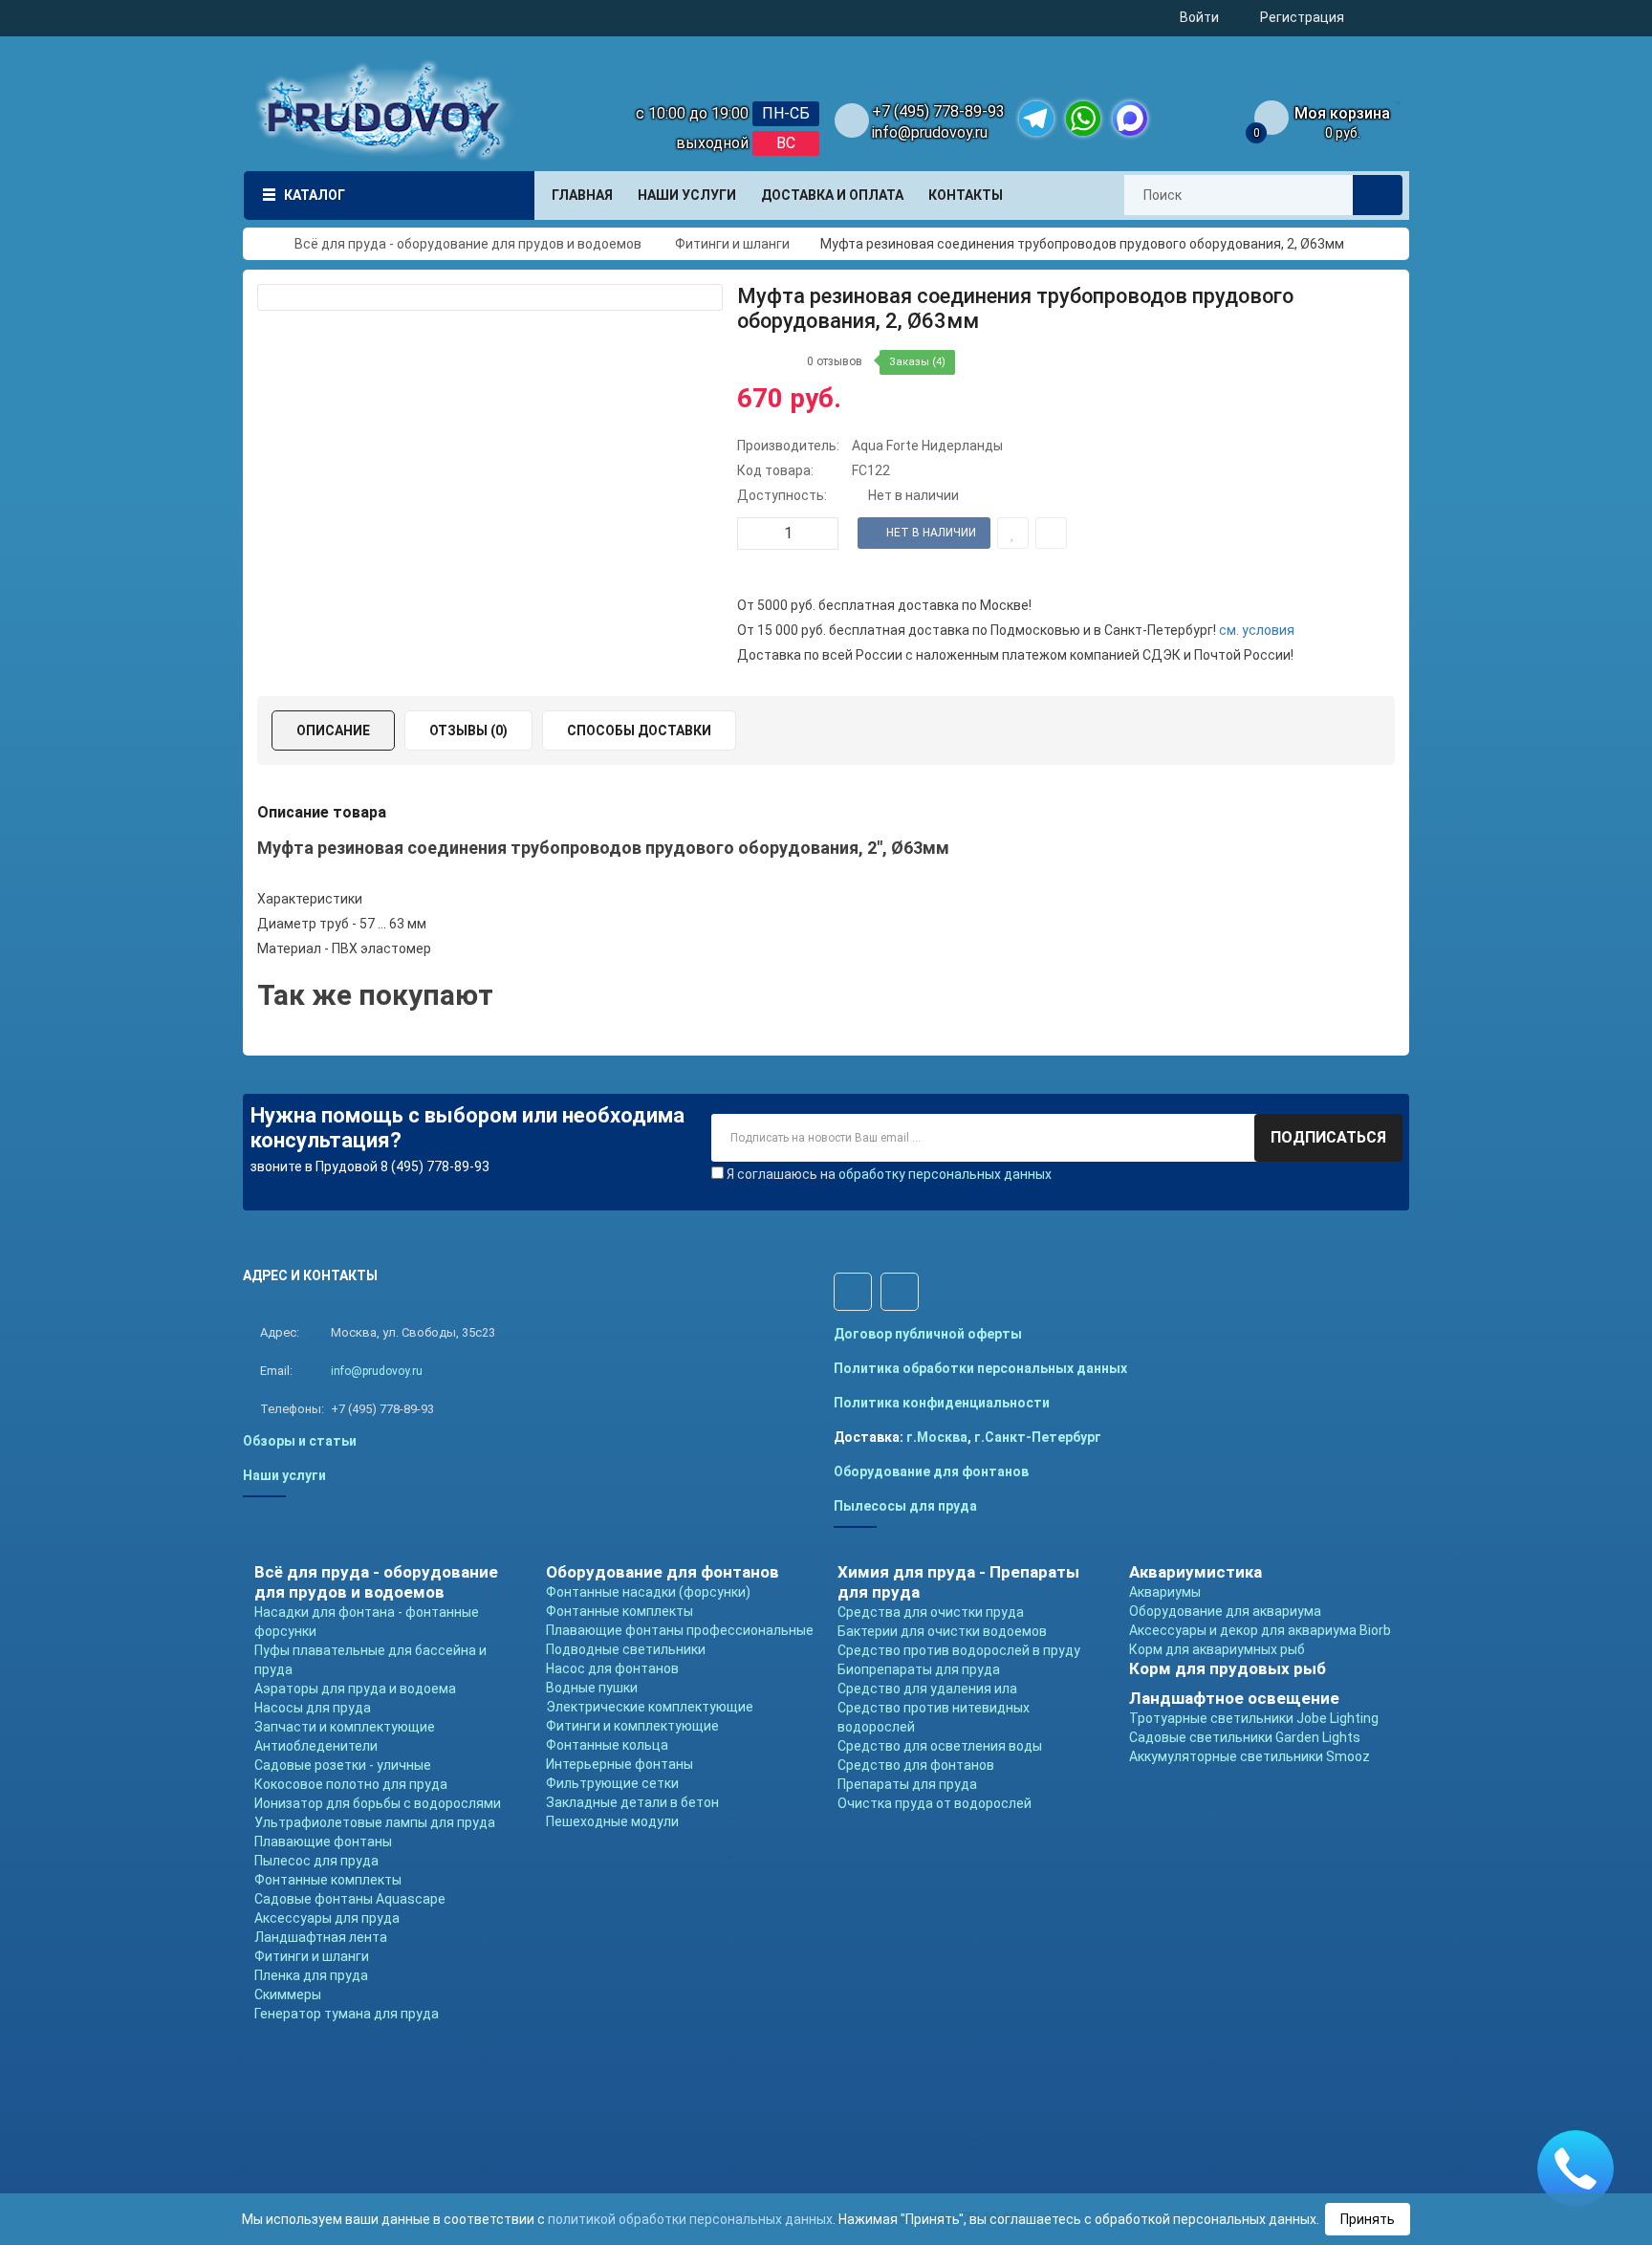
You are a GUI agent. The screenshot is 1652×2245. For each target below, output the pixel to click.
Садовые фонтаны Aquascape (350, 1899)
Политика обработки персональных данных (980, 1368)
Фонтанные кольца (607, 1745)
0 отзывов (835, 361)
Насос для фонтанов (612, 1668)
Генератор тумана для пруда (347, 2014)
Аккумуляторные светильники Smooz (1250, 1756)
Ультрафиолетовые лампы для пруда (375, 1822)
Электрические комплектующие (650, 1707)
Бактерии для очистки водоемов (942, 1631)
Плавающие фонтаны (323, 1842)
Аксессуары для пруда (327, 1918)
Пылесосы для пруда (905, 1506)
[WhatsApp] (1083, 119)
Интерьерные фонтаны (619, 1764)
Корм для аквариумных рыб (1217, 1649)
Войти (1199, 17)
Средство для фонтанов (916, 1765)
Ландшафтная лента (321, 1937)
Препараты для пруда (907, 1784)
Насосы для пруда (313, 1708)
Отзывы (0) (468, 730)
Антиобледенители (316, 1746)
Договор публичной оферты (928, 1334)
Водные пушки (592, 1688)
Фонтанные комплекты (328, 1880)
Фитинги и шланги (312, 1956)
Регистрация (1302, 17)
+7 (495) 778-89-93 (938, 111)
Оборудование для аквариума (1225, 1611)
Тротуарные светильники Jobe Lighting (1254, 1718)
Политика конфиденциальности (942, 1403)
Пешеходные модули (612, 1821)
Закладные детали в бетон (632, 1802)
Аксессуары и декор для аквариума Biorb (1260, 1630)
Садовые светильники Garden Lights (1245, 1737)
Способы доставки (639, 730)
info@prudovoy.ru (930, 132)
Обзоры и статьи (300, 1441)
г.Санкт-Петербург (1038, 1437)
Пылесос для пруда (316, 1861)
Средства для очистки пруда (931, 1612)
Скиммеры (288, 1994)
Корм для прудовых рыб (1228, 1668)
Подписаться (1328, 1137)
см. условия (1257, 630)
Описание (333, 730)
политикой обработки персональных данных (690, 2219)
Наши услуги (284, 1475)
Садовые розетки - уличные (343, 1765)
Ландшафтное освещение (1234, 1698)
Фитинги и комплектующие (632, 1726)
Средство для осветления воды (940, 1746)
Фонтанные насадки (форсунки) (648, 1592)
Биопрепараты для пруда (919, 1669)
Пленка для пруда (311, 1975)
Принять (1368, 2219)
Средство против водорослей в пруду (959, 1650)
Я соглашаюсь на (889, 1174)
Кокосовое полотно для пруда (351, 1784)
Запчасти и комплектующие (345, 1727)
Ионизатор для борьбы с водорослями (378, 1803)
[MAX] (1130, 119)
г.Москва (937, 1437)
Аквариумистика (1196, 1572)
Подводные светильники (626, 1649)
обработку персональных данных (945, 1174)
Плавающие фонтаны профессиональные (680, 1630)
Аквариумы (1165, 1592)
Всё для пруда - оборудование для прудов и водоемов (376, 1582)
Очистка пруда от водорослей (935, 1803)
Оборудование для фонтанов (931, 1471)
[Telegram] (1036, 119)
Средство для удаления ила (927, 1689)
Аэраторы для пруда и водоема (355, 1689)
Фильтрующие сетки (612, 1783)
